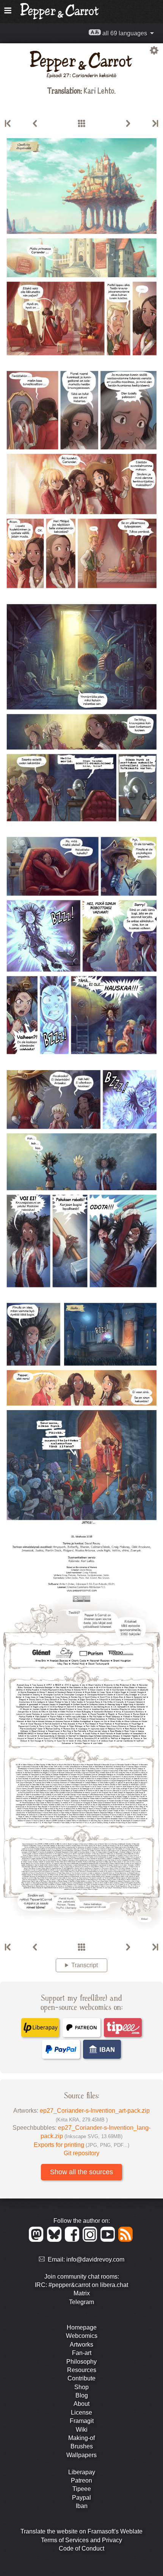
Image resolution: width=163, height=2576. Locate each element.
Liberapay (82, 2472)
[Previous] (35, 124)
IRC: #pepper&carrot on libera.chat (81, 2285)
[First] (8, 124)
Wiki (82, 2430)
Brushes (82, 2446)
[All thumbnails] (81, 124)
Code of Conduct (81, 2548)
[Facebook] (73, 2240)
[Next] (128, 124)
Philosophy (81, 2362)
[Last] (155, 124)
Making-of (81, 2438)
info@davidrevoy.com (95, 2259)
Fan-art (82, 2353)
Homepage (82, 2327)
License (81, 2413)
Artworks (81, 2345)
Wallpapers (81, 2455)
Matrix (82, 2293)
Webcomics (82, 2336)
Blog (82, 2395)
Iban (82, 2506)
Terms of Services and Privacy (81, 2540)
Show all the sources (81, 2172)
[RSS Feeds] (126, 2240)
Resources (82, 2370)
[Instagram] (91, 2240)
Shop (81, 2387)
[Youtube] (109, 2240)
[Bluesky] (56, 2240)
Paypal (81, 2498)
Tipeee (82, 2489)
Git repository (81, 2153)
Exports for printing (81, 2145)
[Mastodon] (37, 2240)
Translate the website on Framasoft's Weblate (81, 2531)
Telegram (81, 2302)
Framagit (82, 2421)
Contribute (81, 2378)
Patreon (81, 2480)
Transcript (85, 1965)
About (81, 2404)
